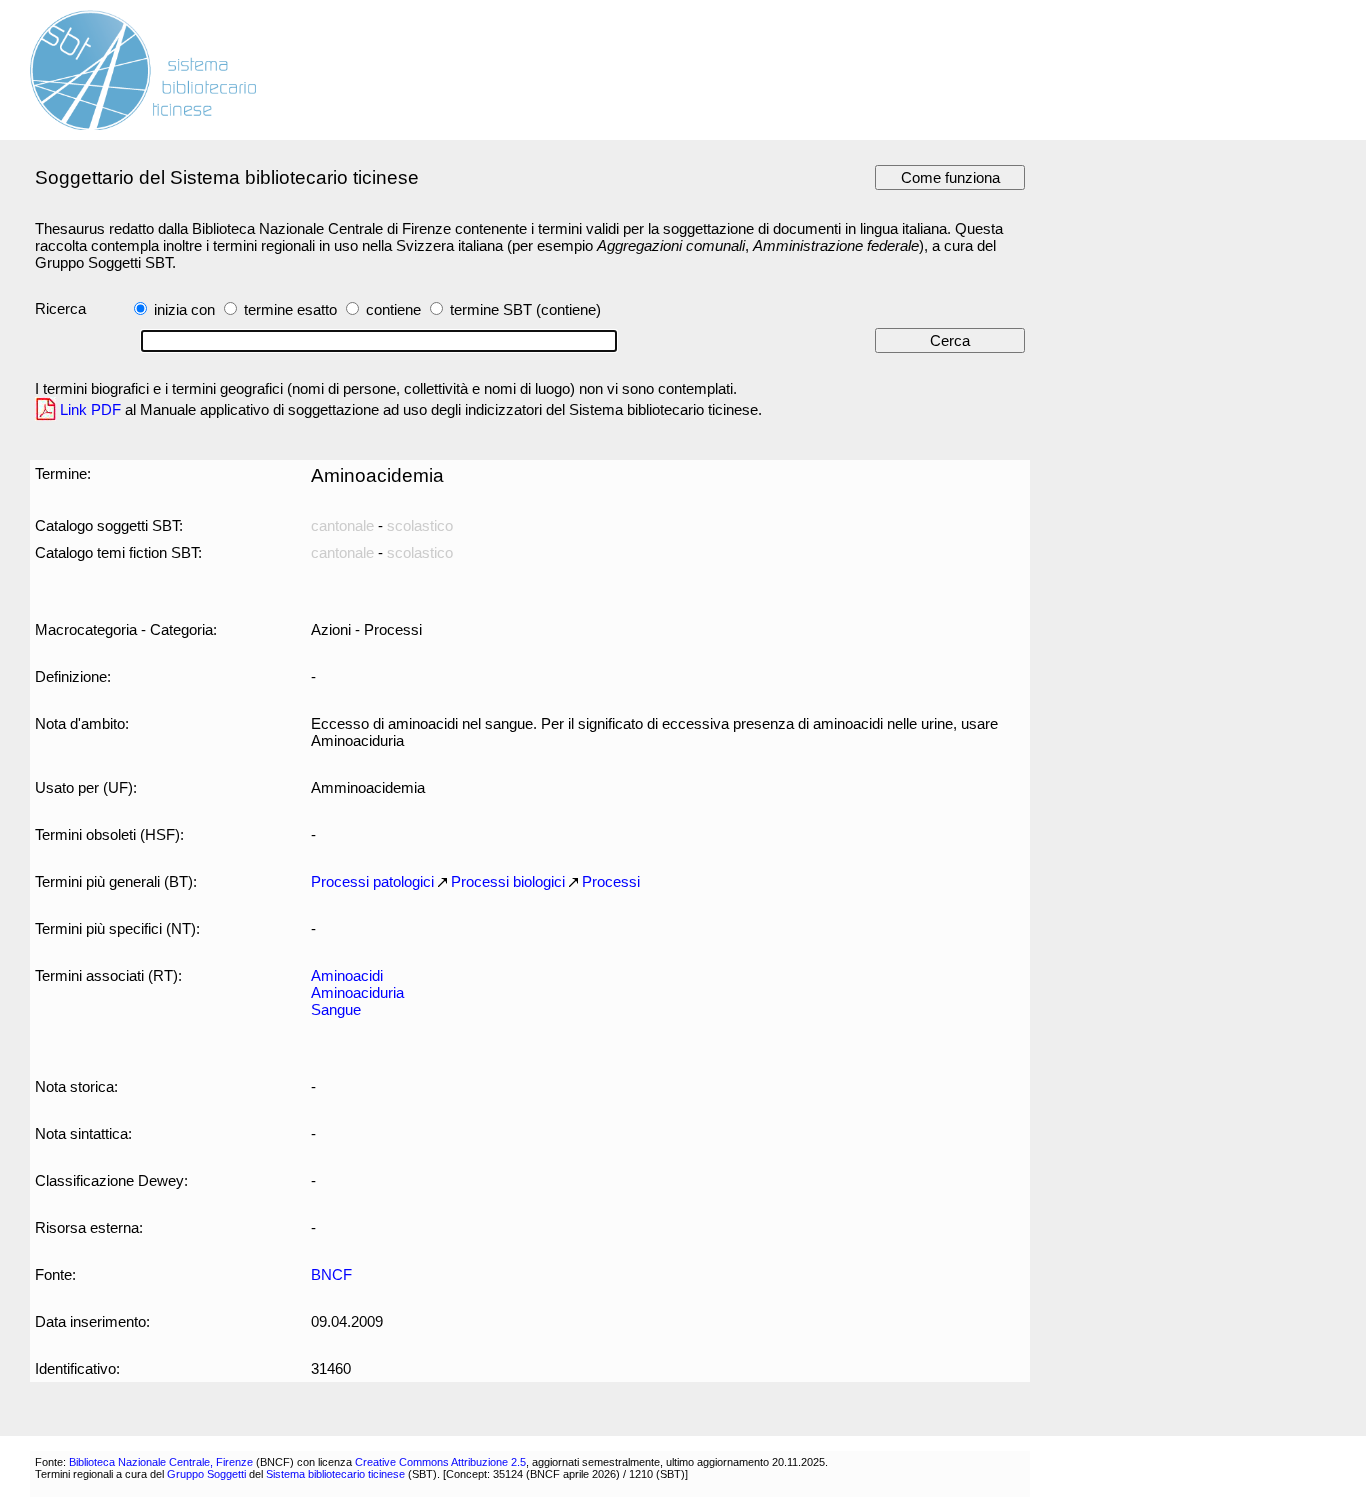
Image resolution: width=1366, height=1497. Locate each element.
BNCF (331, 1274)
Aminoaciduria (357, 992)
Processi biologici (508, 881)
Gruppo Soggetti (206, 1474)
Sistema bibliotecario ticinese (335, 1474)
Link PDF (90, 409)
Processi (611, 881)
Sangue (336, 1009)
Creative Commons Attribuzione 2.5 (440, 1462)
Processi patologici (372, 881)
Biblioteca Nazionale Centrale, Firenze (161, 1462)
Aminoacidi (347, 975)
